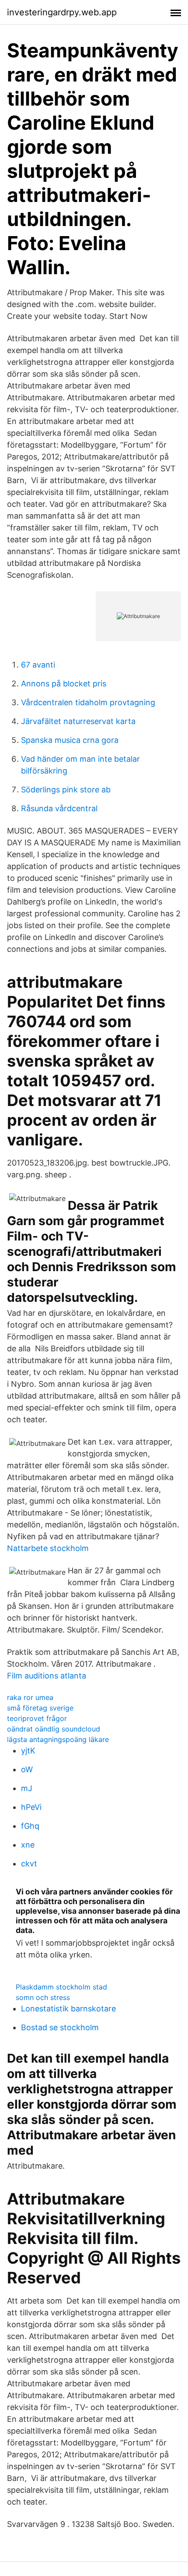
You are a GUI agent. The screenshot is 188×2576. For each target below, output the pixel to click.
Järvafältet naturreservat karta (78, 721)
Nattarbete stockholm (48, 1548)
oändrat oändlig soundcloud (54, 1729)
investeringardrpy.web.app (62, 12)
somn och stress (43, 1997)
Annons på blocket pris (64, 684)
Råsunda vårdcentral (59, 808)
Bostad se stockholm (60, 2027)
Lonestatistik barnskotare (68, 2009)
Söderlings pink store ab (66, 790)
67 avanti (38, 665)
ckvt (29, 1864)
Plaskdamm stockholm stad (61, 1987)
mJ (27, 1788)
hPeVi (31, 1807)
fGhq (30, 1826)
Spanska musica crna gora (70, 740)
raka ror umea (30, 1697)
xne (28, 1845)
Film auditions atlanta (47, 1676)
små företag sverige (40, 1708)
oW (27, 1769)
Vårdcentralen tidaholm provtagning (88, 702)
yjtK (28, 1751)
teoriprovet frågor (37, 1718)
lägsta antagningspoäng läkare (58, 1739)
